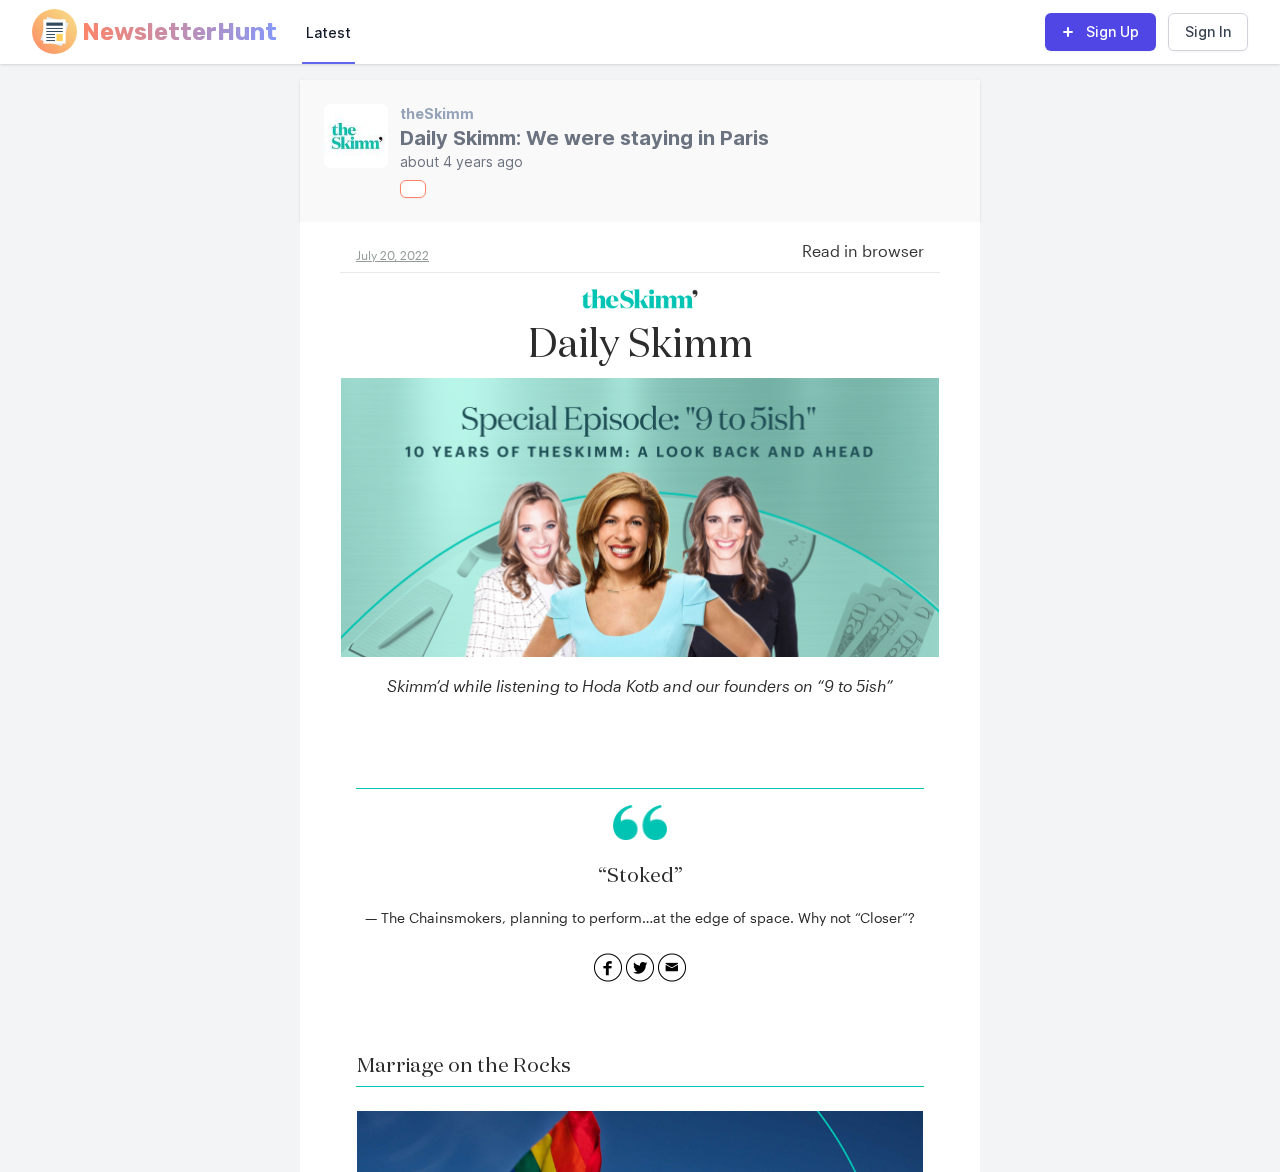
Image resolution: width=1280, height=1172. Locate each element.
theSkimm (437, 113)
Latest (328, 32)
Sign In (1208, 31)
